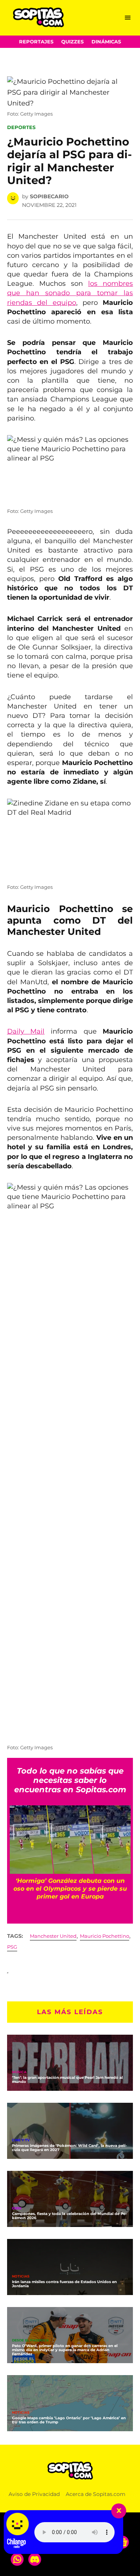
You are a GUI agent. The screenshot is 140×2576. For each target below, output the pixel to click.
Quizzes (72, 42)
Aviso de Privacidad (34, 2494)
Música (19, 2072)
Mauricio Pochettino (105, 1936)
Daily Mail (26, 1031)
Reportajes (36, 42)
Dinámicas (106, 42)
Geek (17, 2208)
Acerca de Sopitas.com (96, 2494)
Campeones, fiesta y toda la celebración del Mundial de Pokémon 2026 (70, 2216)
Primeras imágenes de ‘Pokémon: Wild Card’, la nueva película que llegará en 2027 (69, 2148)
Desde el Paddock (30, 2341)
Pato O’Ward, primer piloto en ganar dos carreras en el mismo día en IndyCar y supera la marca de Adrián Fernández (65, 2350)
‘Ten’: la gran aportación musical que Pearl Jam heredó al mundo (67, 2080)
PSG (12, 1947)
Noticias (21, 2277)
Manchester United (53, 1936)
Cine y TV (21, 2140)
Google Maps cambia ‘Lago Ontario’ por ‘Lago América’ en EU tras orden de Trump (69, 2420)
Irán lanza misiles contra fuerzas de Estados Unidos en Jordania (64, 2284)
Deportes (21, 127)
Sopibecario (49, 196)
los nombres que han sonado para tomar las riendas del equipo (70, 293)
